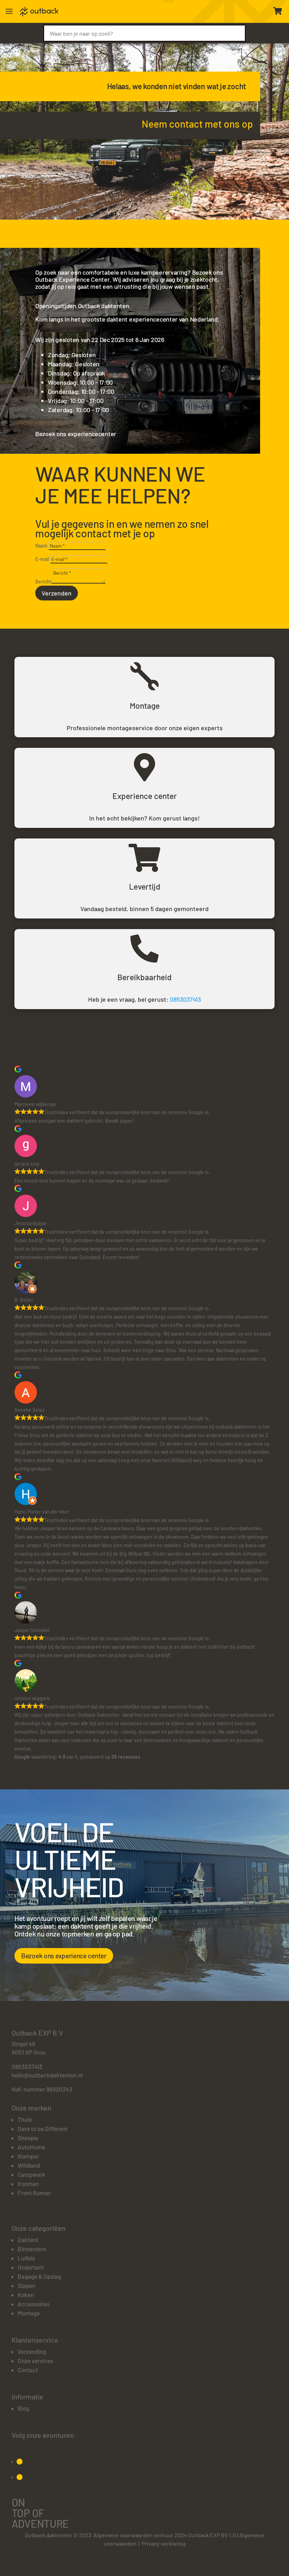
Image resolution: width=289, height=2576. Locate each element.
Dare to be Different (43, 2129)
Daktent (28, 2240)
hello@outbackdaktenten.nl (47, 2075)
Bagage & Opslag (39, 2276)
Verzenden (57, 593)
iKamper (28, 2156)
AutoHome (31, 2147)
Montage (29, 2313)
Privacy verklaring (164, 2543)
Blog (23, 2408)
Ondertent (31, 2267)
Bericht (43, 582)
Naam (41, 546)
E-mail (42, 559)
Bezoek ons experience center (64, 1956)
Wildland (29, 2165)
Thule (25, 2119)
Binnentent (32, 2249)
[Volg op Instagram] (20, 2477)
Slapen (26, 2285)
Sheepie (28, 2138)
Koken (26, 2295)
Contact (28, 2370)
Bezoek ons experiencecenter (76, 434)
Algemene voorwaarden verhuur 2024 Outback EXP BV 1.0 (165, 2535)
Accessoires (33, 2304)
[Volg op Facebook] (20, 2462)
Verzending (32, 2351)
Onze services (35, 2361)
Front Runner (34, 2193)
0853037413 (185, 999)
